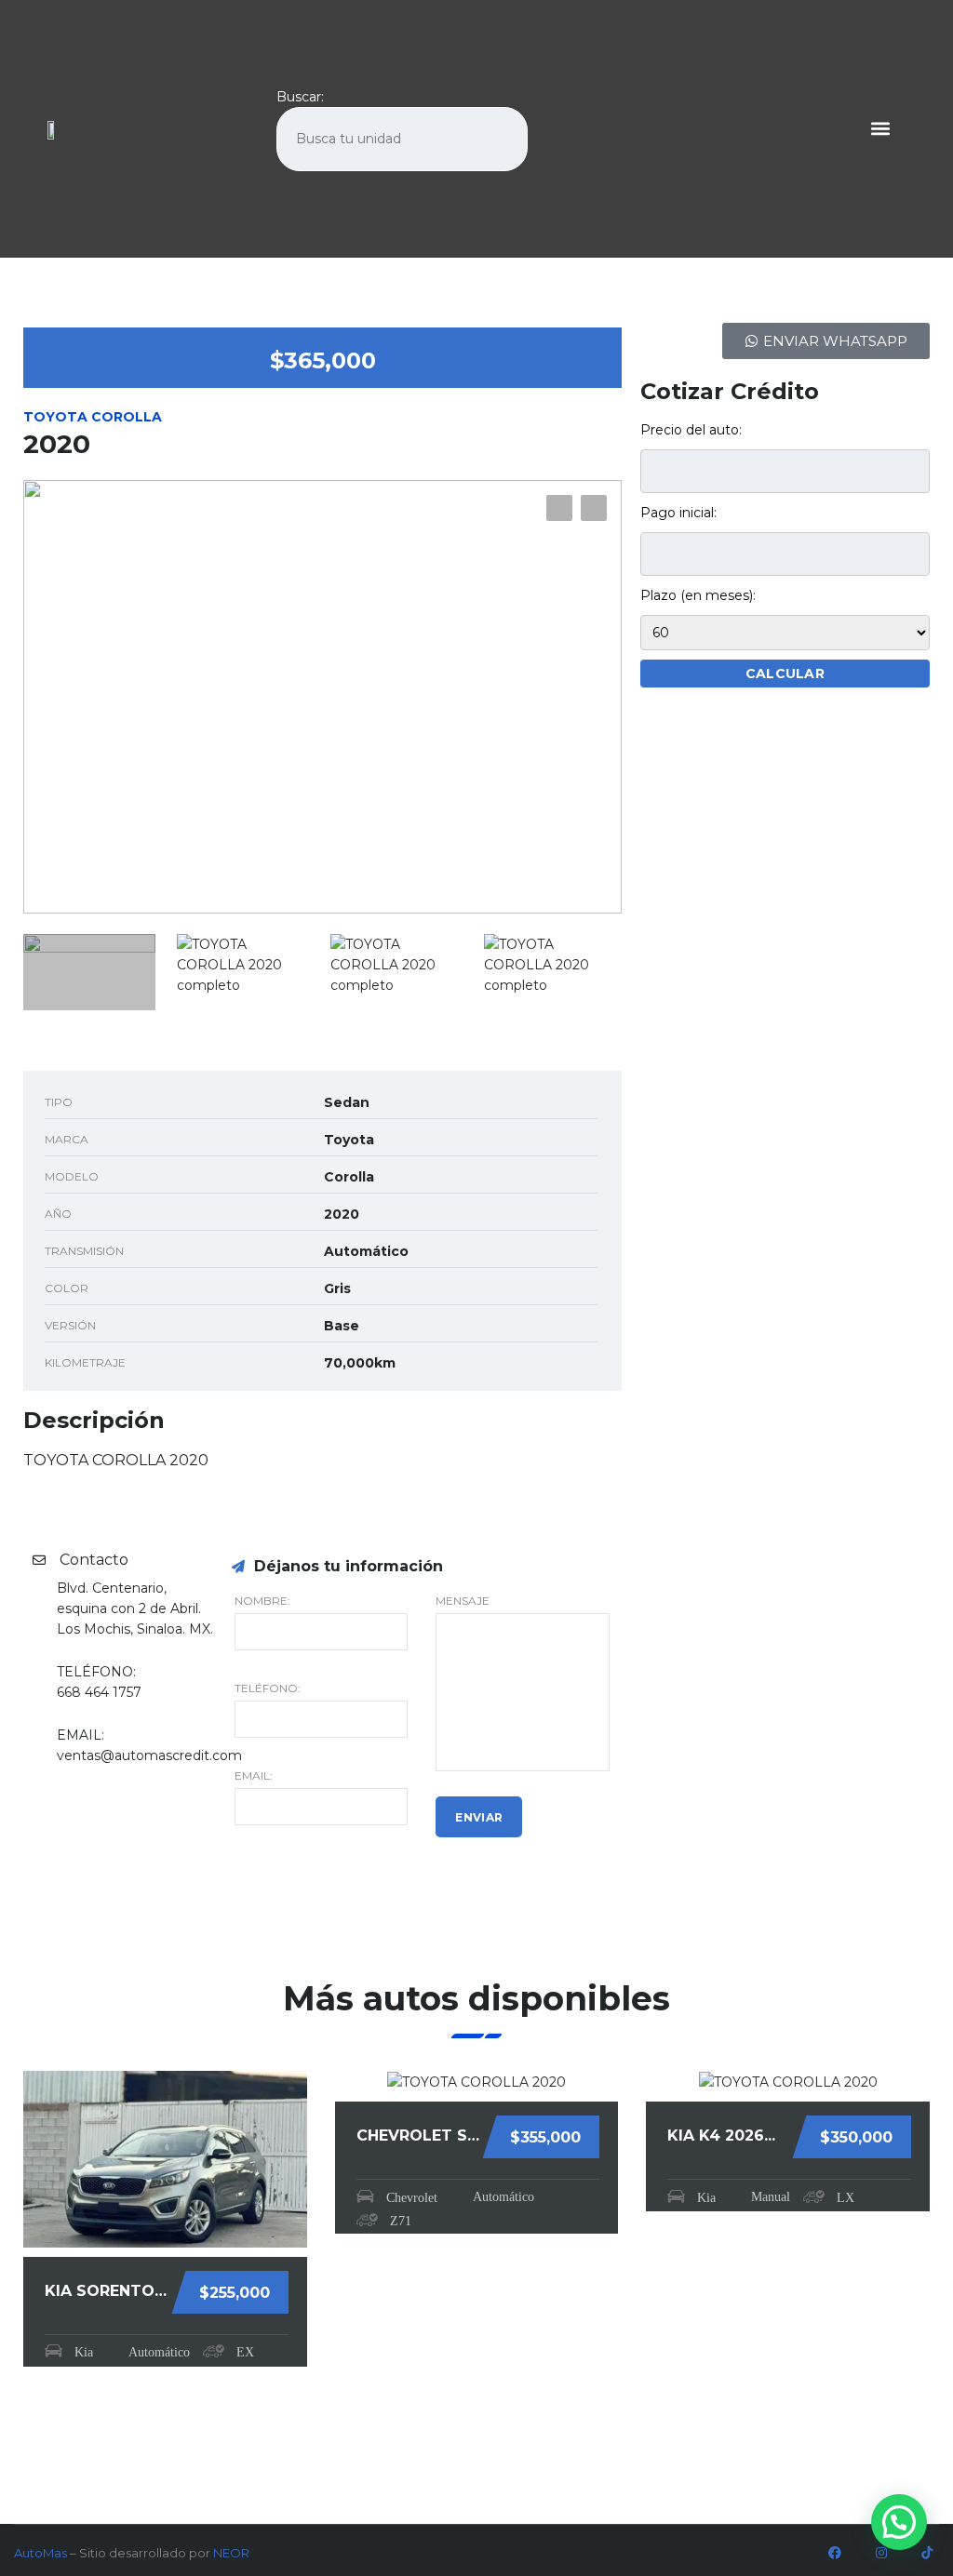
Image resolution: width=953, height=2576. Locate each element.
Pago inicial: (678, 513)
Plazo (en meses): (698, 595)
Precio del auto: (691, 430)
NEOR (231, 2553)
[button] (881, 129)
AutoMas (40, 2553)
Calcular (785, 674)
